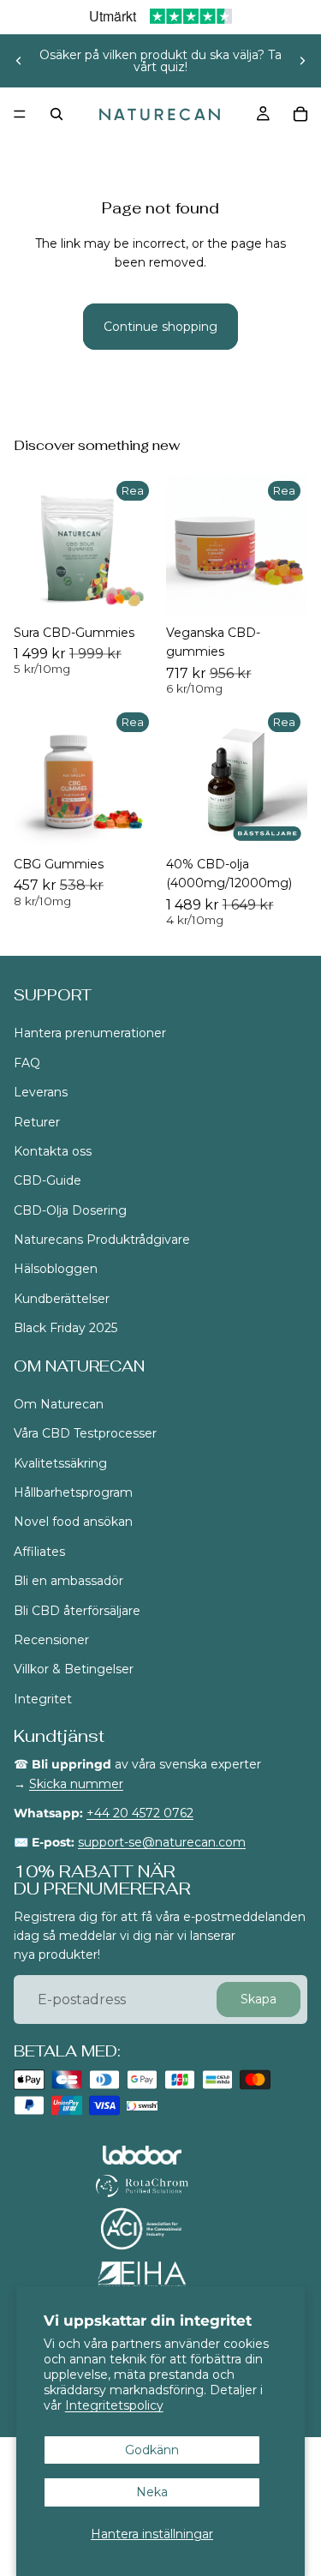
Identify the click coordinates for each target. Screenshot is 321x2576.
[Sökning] (56, 114)
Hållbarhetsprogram (75, 1492)
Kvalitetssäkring (60, 1463)
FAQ (27, 1063)
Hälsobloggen (56, 1270)
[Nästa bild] (302, 61)
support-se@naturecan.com (162, 1843)
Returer (37, 1122)
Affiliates (39, 1552)
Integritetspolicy (114, 2405)
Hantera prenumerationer (90, 1034)
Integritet (43, 1699)
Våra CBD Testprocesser (85, 1434)
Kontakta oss (53, 1151)
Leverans (41, 1093)
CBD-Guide (48, 1181)
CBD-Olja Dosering (70, 1210)
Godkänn (152, 2450)
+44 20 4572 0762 (140, 1813)
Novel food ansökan (73, 1522)
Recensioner (51, 1640)
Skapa (259, 2000)
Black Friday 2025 (65, 1329)
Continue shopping (160, 327)
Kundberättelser (62, 1299)
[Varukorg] (300, 114)
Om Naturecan (59, 1404)
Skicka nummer (76, 1784)
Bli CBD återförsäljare (77, 1611)
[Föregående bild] (19, 61)
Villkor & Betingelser (74, 1670)
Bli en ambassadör (68, 1582)
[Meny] (20, 114)
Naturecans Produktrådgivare (102, 1240)
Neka (152, 2492)
